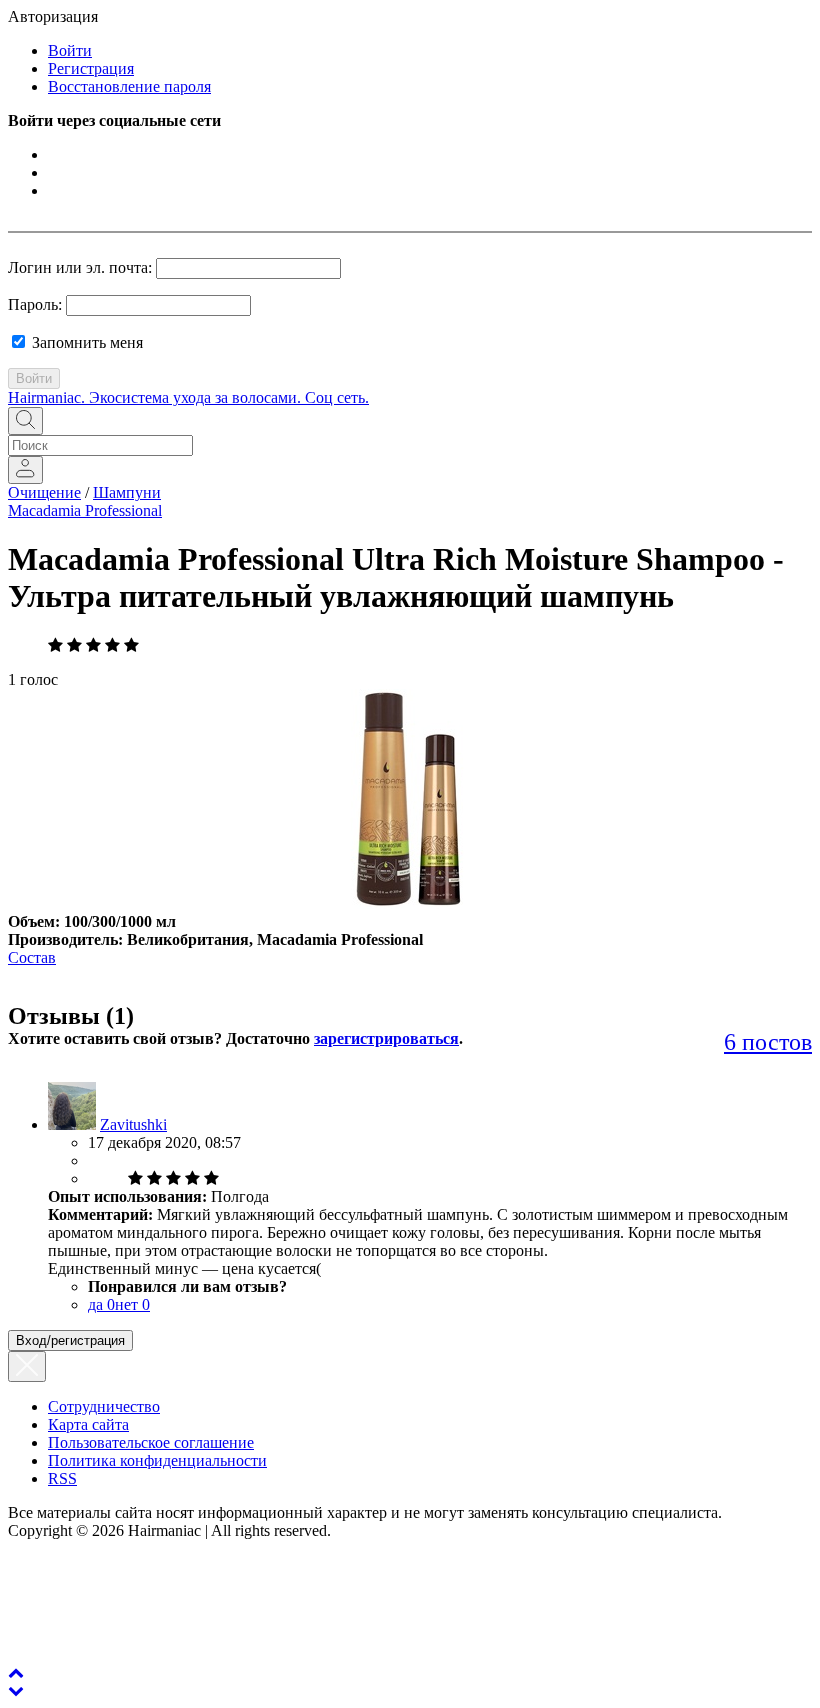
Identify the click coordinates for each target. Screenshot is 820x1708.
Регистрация (91, 68)
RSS (62, 1478)
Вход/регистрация (70, 1340)
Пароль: (35, 304)
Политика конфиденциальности (157, 1460)
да (101, 1304)
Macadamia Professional (85, 510)
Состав (32, 957)
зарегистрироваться (386, 1038)
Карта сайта (88, 1424)
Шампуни (127, 492)
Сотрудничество (104, 1406)
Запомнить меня (85, 342)
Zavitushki (133, 1124)
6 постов (768, 1042)
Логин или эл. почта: (80, 267)
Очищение (44, 492)
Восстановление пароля (129, 86)
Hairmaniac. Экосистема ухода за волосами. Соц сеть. (188, 397)
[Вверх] (16, 1672)
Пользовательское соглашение (151, 1442)
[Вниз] (16, 1690)
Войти (70, 50)
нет (132, 1304)
